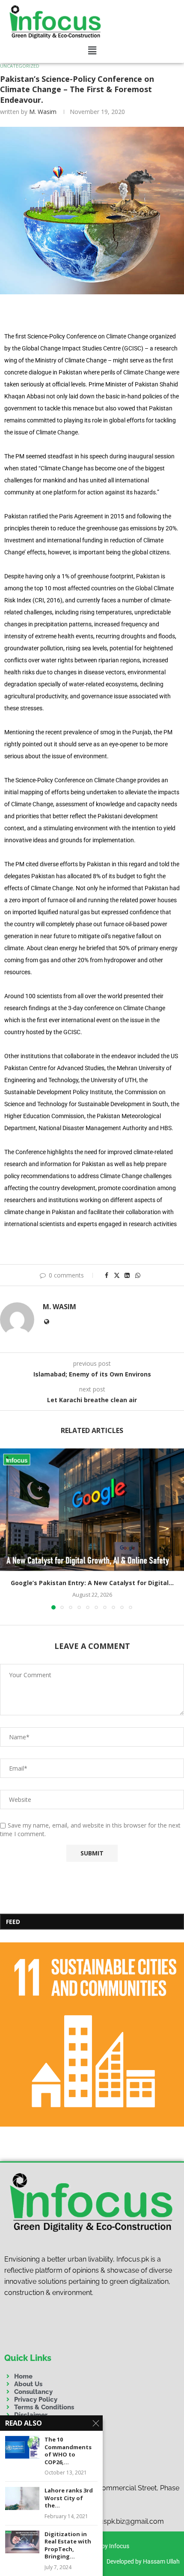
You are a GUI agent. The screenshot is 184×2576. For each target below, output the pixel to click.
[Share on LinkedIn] (127, 1275)
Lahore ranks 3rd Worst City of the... (69, 2498)
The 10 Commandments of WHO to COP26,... (68, 2451)
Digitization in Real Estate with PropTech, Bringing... (68, 2546)
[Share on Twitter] (117, 1275)
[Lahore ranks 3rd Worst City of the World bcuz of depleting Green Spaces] (22, 2498)
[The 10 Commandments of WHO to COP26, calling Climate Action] (22, 2447)
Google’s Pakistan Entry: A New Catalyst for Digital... (92, 1583)
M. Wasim (43, 112)
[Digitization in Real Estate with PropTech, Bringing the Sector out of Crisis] (22, 2542)
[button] (92, 51)
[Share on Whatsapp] (138, 1275)
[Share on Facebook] (107, 1275)
